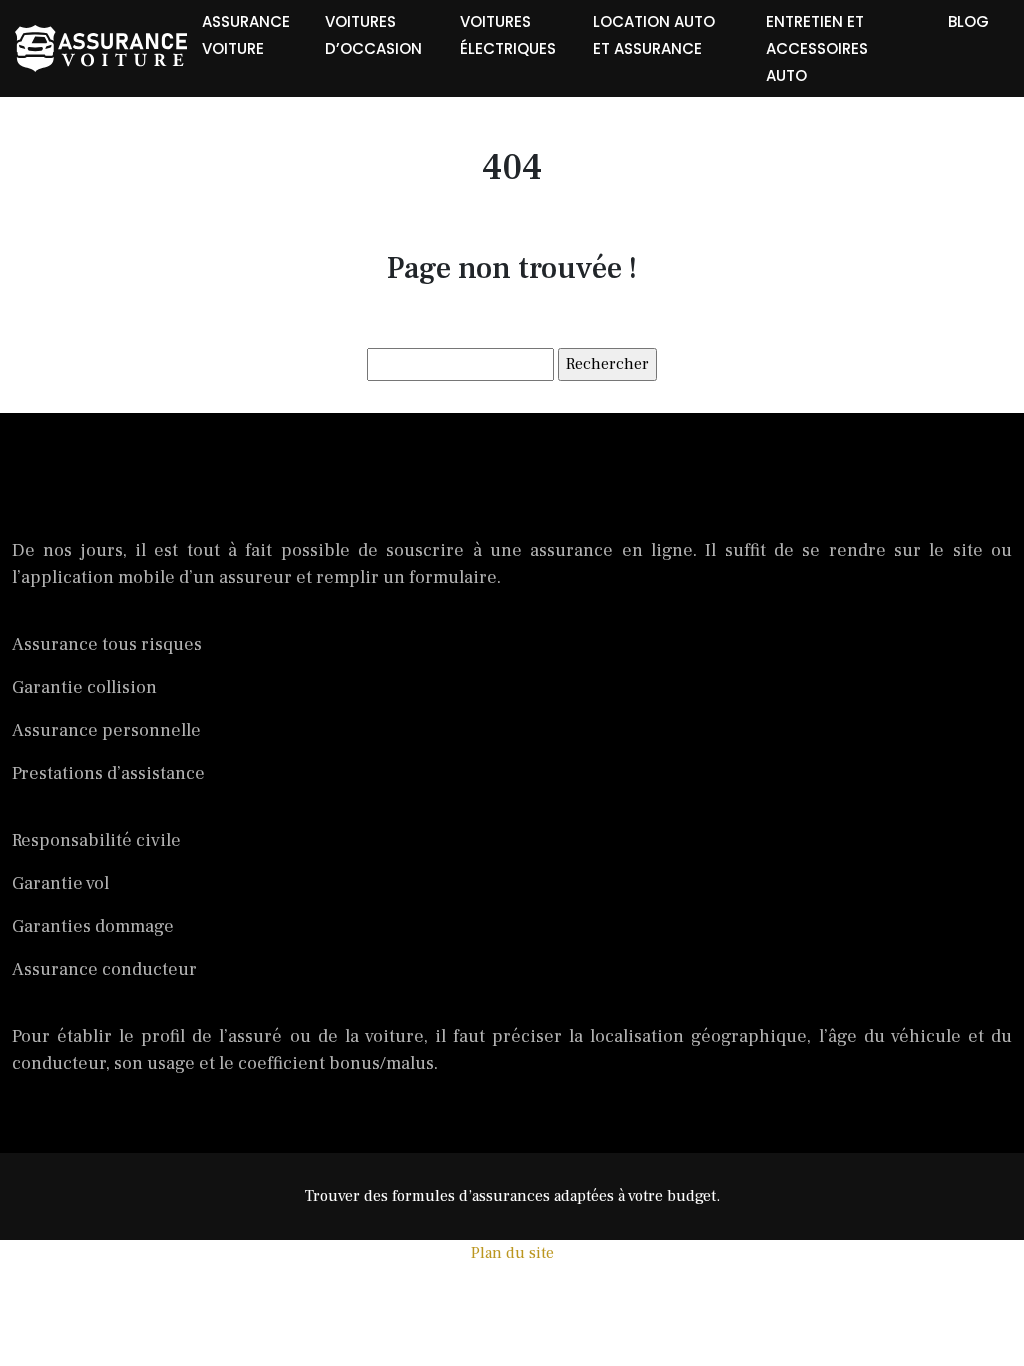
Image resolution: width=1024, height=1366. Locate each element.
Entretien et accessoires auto (817, 48)
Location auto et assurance (654, 35)
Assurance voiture (246, 35)
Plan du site (512, 1253)
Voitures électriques (508, 35)
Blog (968, 21)
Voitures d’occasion (373, 35)
